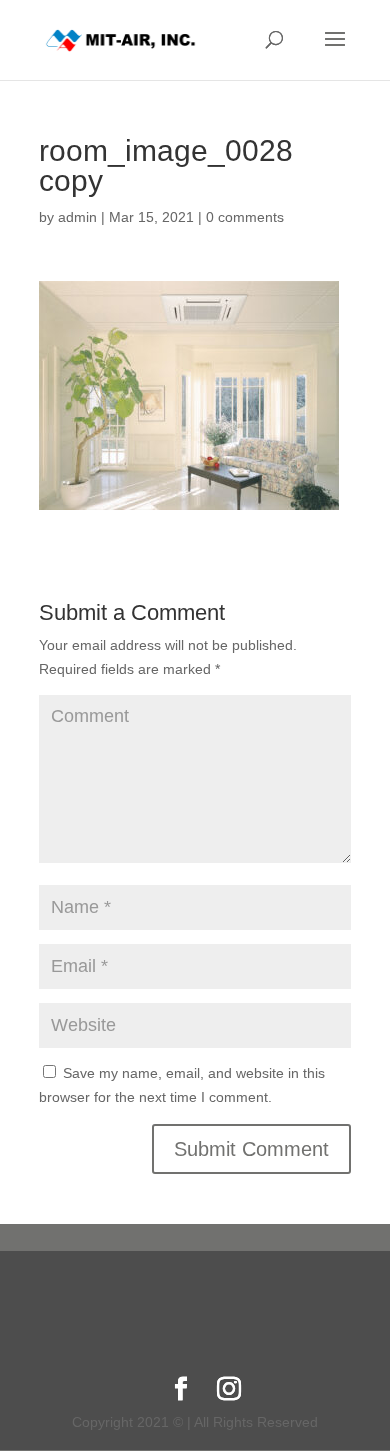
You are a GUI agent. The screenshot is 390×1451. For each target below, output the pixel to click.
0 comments (245, 217)
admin (77, 217)
